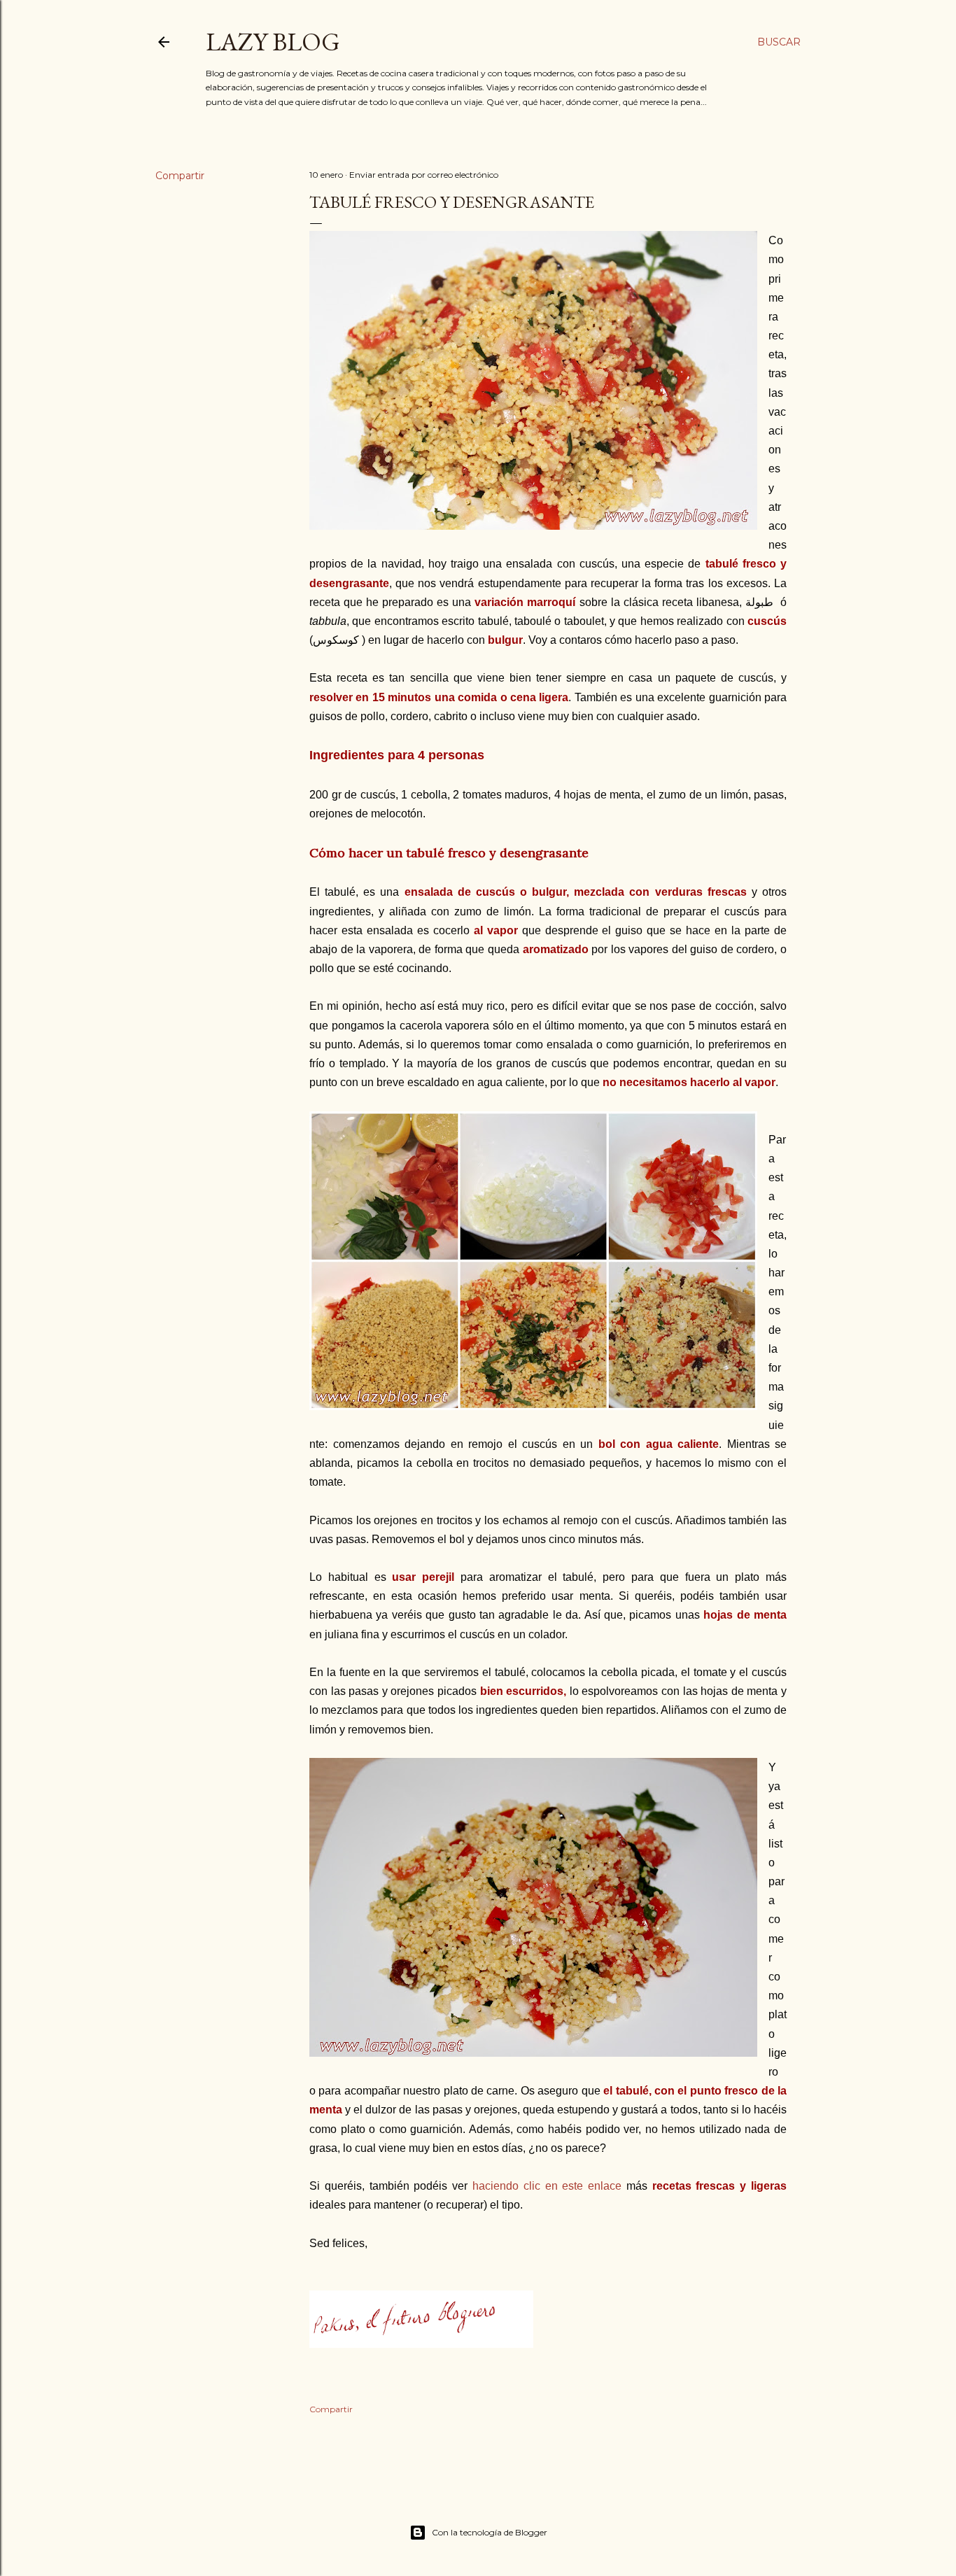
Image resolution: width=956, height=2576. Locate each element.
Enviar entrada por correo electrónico (424, 175)
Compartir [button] (180, 176)
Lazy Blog (273, 42)
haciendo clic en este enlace (547, 2186)
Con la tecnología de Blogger (490, 2532)
